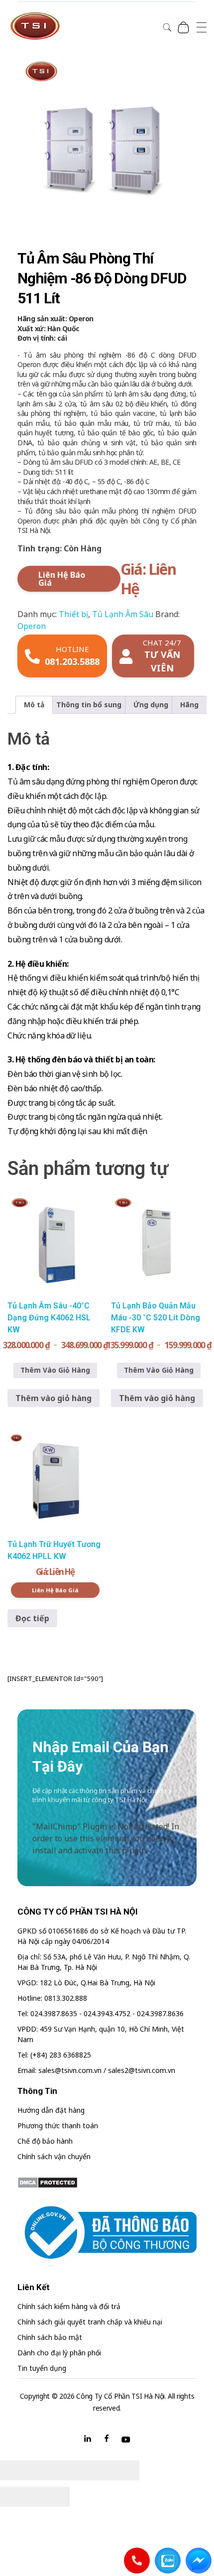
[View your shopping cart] (183, 27)
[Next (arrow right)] (52, 2497)
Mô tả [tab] (34, 705)
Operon (32, 626)
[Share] (52, 2470)
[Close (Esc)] (17, 2470)
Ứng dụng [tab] (151, 705)
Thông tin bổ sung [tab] (89, 705)
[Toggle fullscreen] (87, 2470)
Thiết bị (73, 614)
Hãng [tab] (189, 705)
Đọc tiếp (32, 1618)
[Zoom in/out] (122, 2470)
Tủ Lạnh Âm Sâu (123, 614)
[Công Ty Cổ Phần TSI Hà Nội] (35, 26)
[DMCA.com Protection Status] (107, 2183)
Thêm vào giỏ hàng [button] (53, 1398)
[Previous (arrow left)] (17, 2497)
